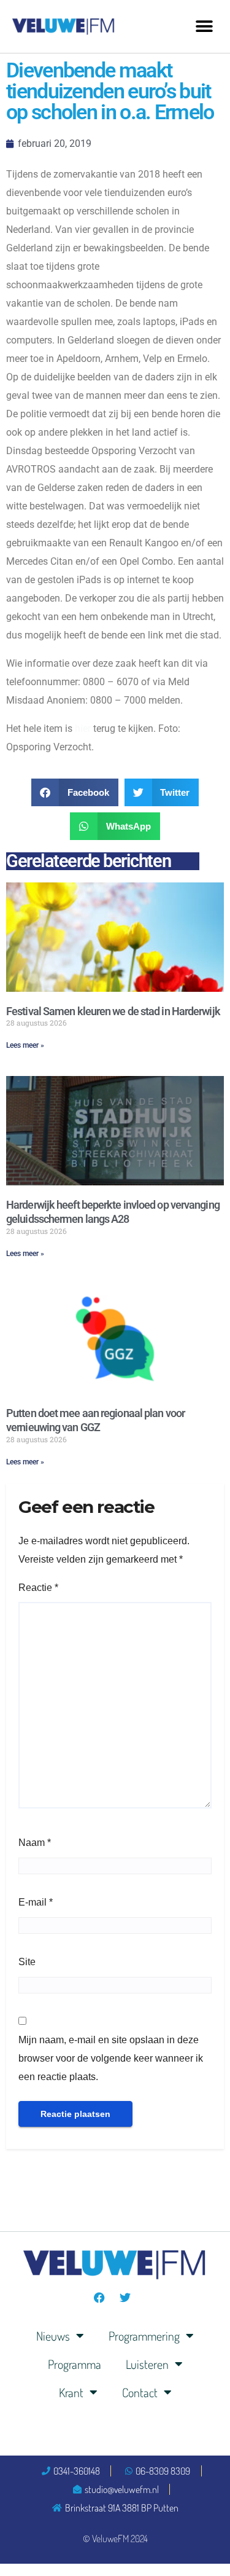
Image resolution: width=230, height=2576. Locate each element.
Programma (75, 2364)
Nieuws (53, 2336)
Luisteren (147, 2364)
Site (27, 1962)
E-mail (36, 1902)
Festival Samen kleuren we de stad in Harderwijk (113, 1011)
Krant (71, 2392)
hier (83, 728)
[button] (204, 26)
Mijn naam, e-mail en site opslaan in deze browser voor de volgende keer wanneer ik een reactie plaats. (111, 2058)
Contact (140, 2392)
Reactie (38, 1588)
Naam (35, 1843)
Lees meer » (25, 1045)
